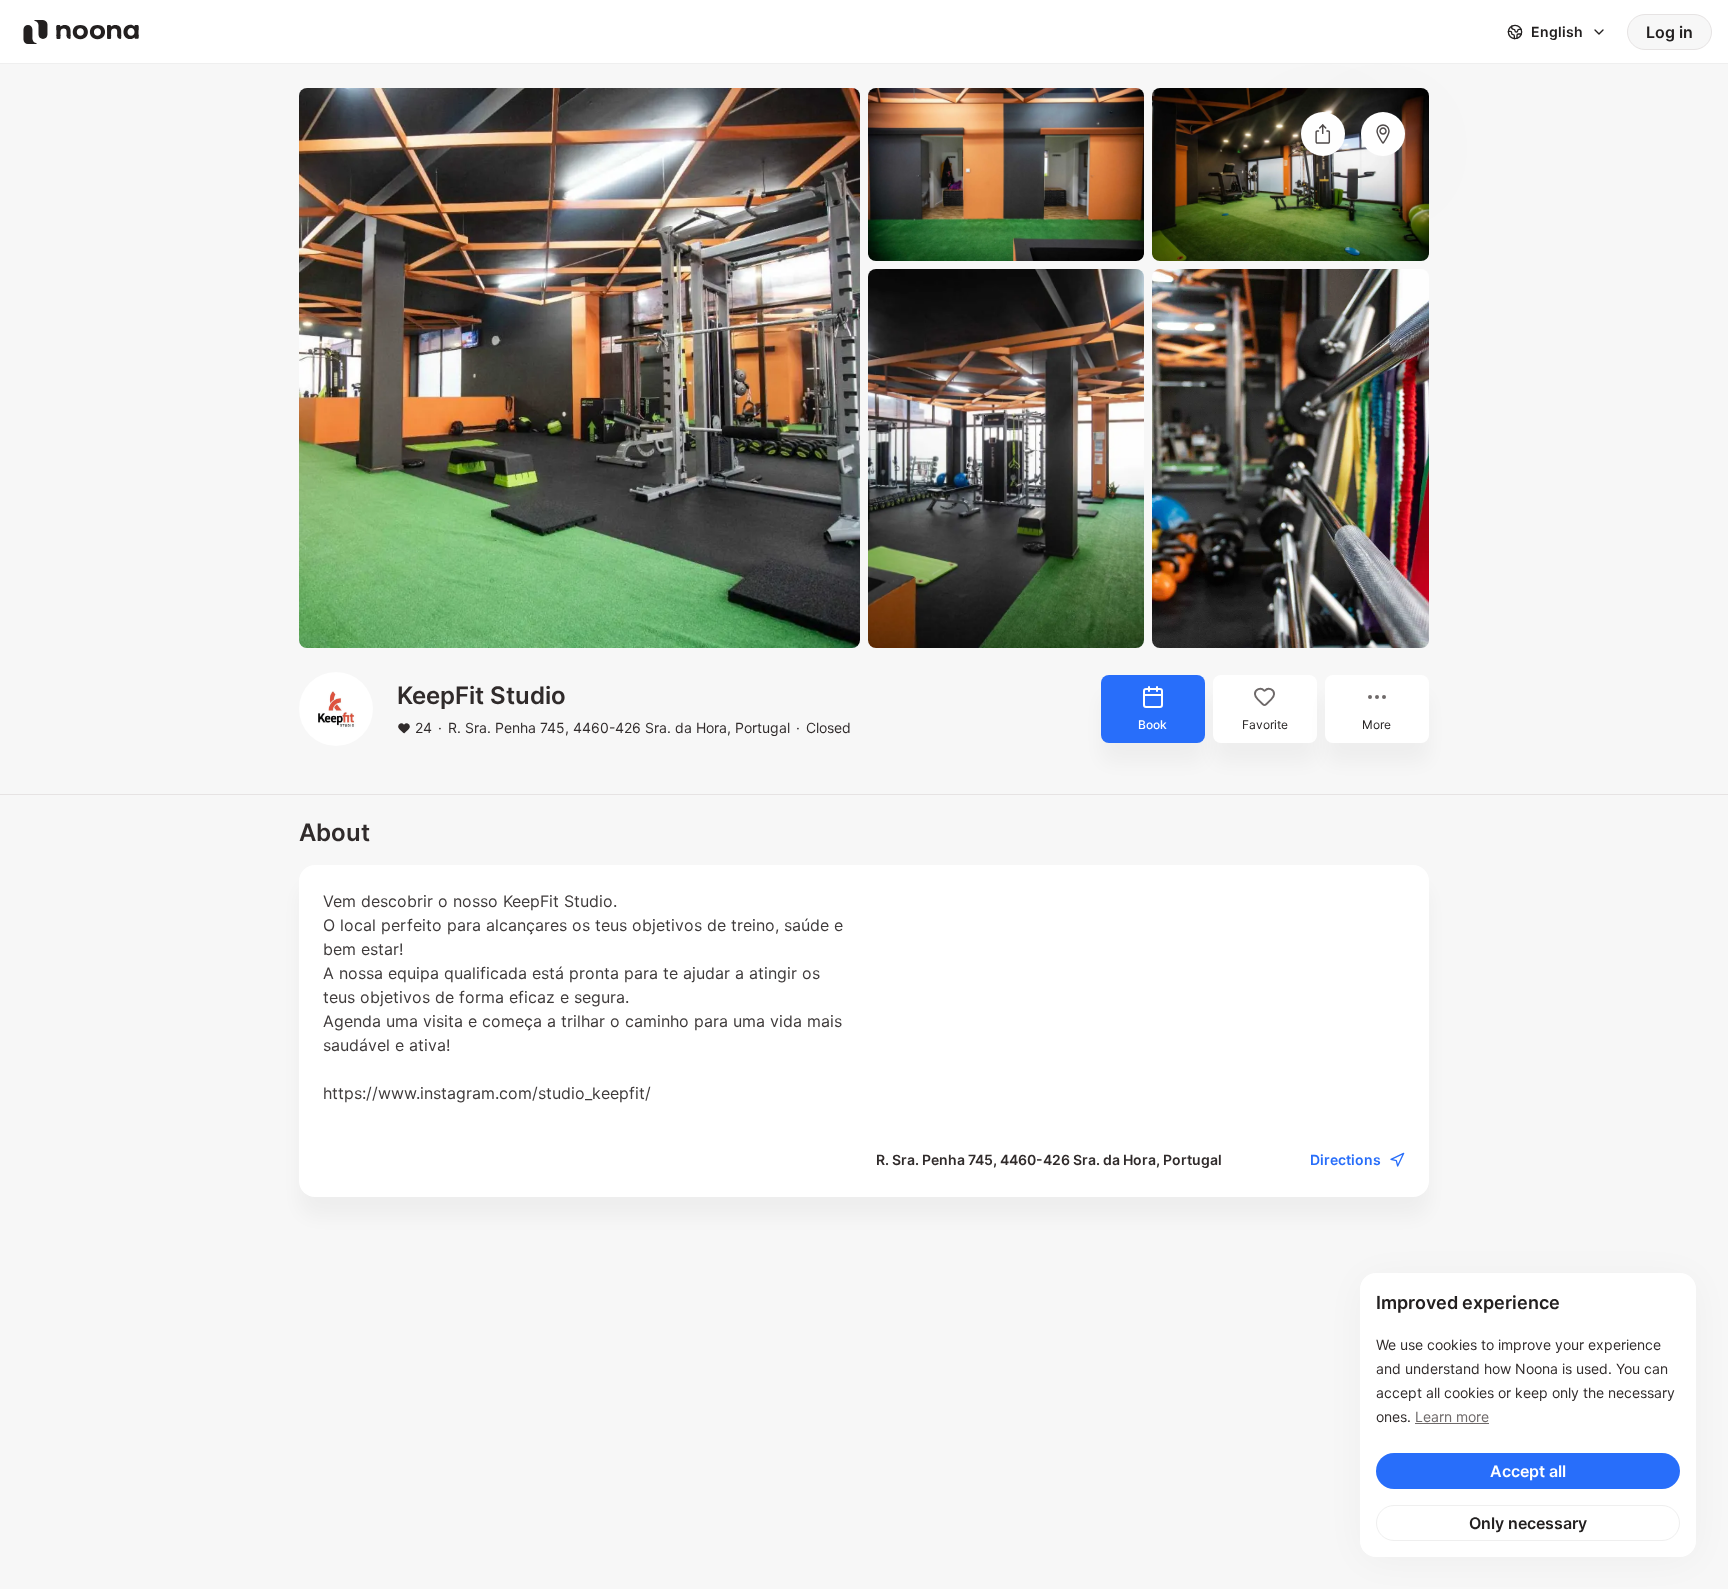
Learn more (1452, 1416)
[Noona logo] (81, 32)
